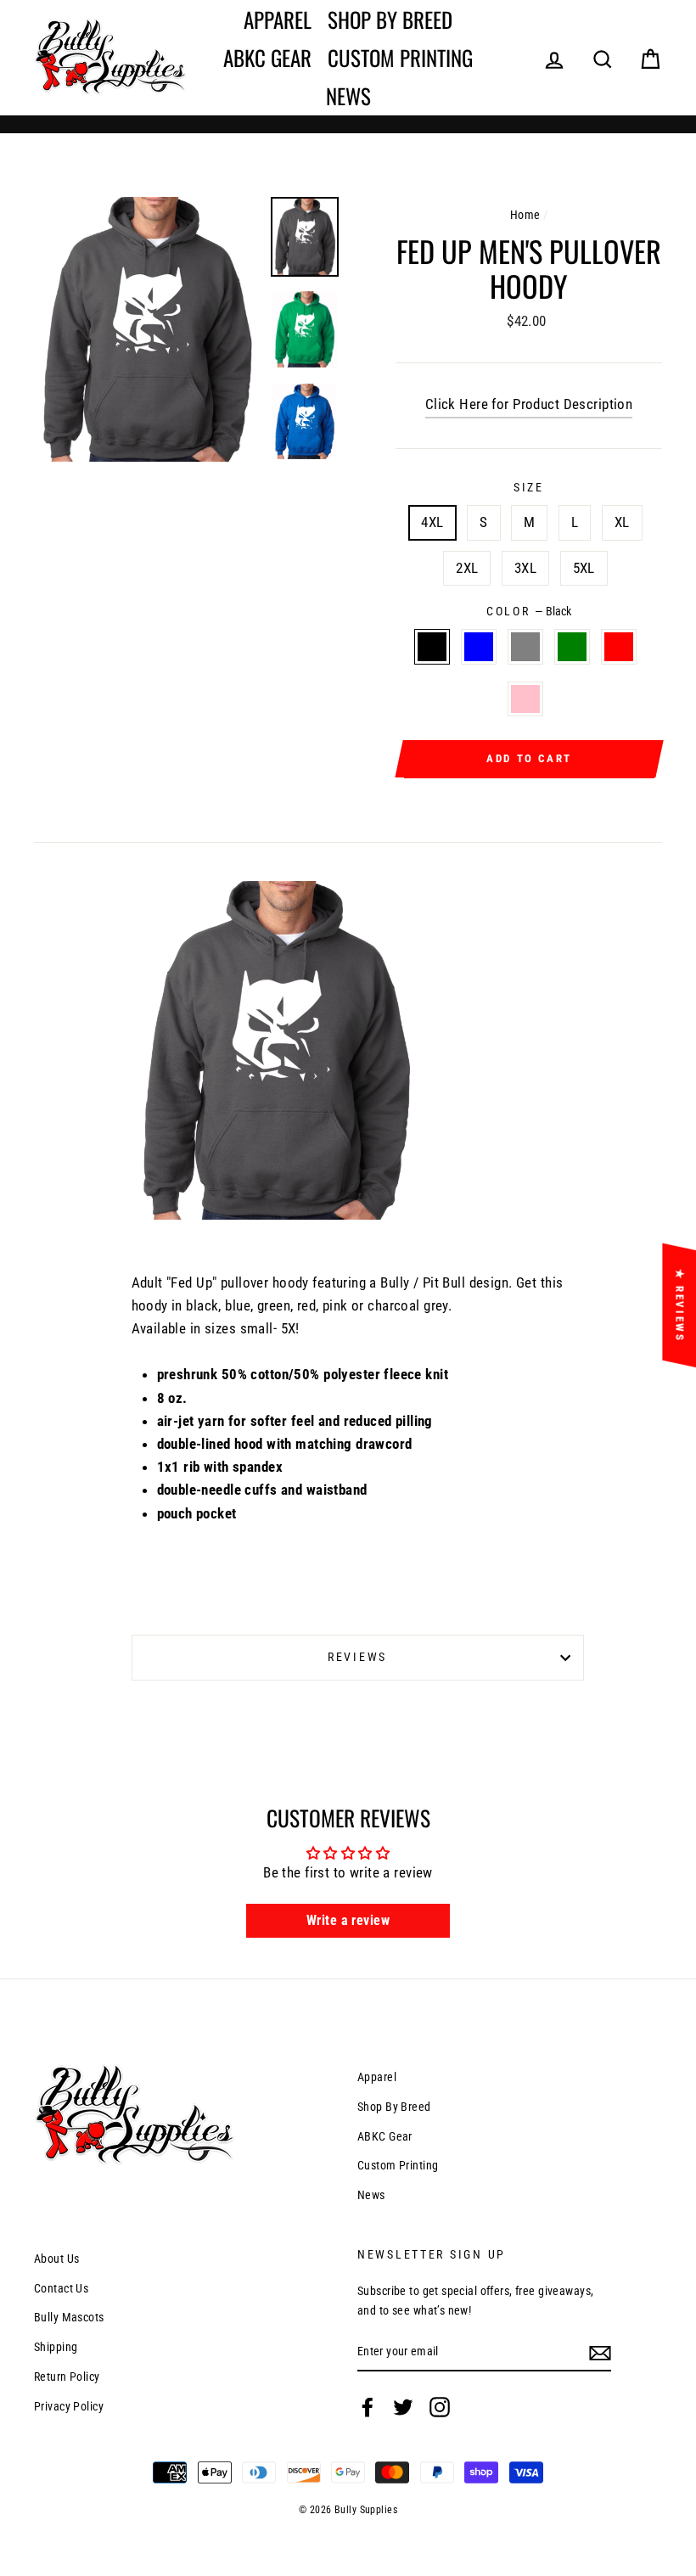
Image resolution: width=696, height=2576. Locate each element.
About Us (56, 2259)
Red (619, 646)
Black (432, 646)
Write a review (348, 1920)
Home (525, 215)
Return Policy (67, 2377)
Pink (526, 699)
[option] (146, 329)
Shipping (56, 2347)
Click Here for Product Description (529, 404)
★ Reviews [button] (679, 1305)
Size (529, 487)
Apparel (278, 19)
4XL (432, 522)
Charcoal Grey (526, 646)
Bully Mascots (69, 2318)
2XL (467, 568)
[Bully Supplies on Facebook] (368, 2407)
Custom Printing (400, 57)
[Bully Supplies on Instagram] (440, 2407)
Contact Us (61, 2289)
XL (622, 522)
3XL (525, 568)
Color (529, 611)
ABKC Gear (267, 57)
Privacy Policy (69, 2407)
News (348, 95)
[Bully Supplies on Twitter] (403, 2407)
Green (573, 646)
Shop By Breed (390, 19)
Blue (479, 646)
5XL (584, 568)
